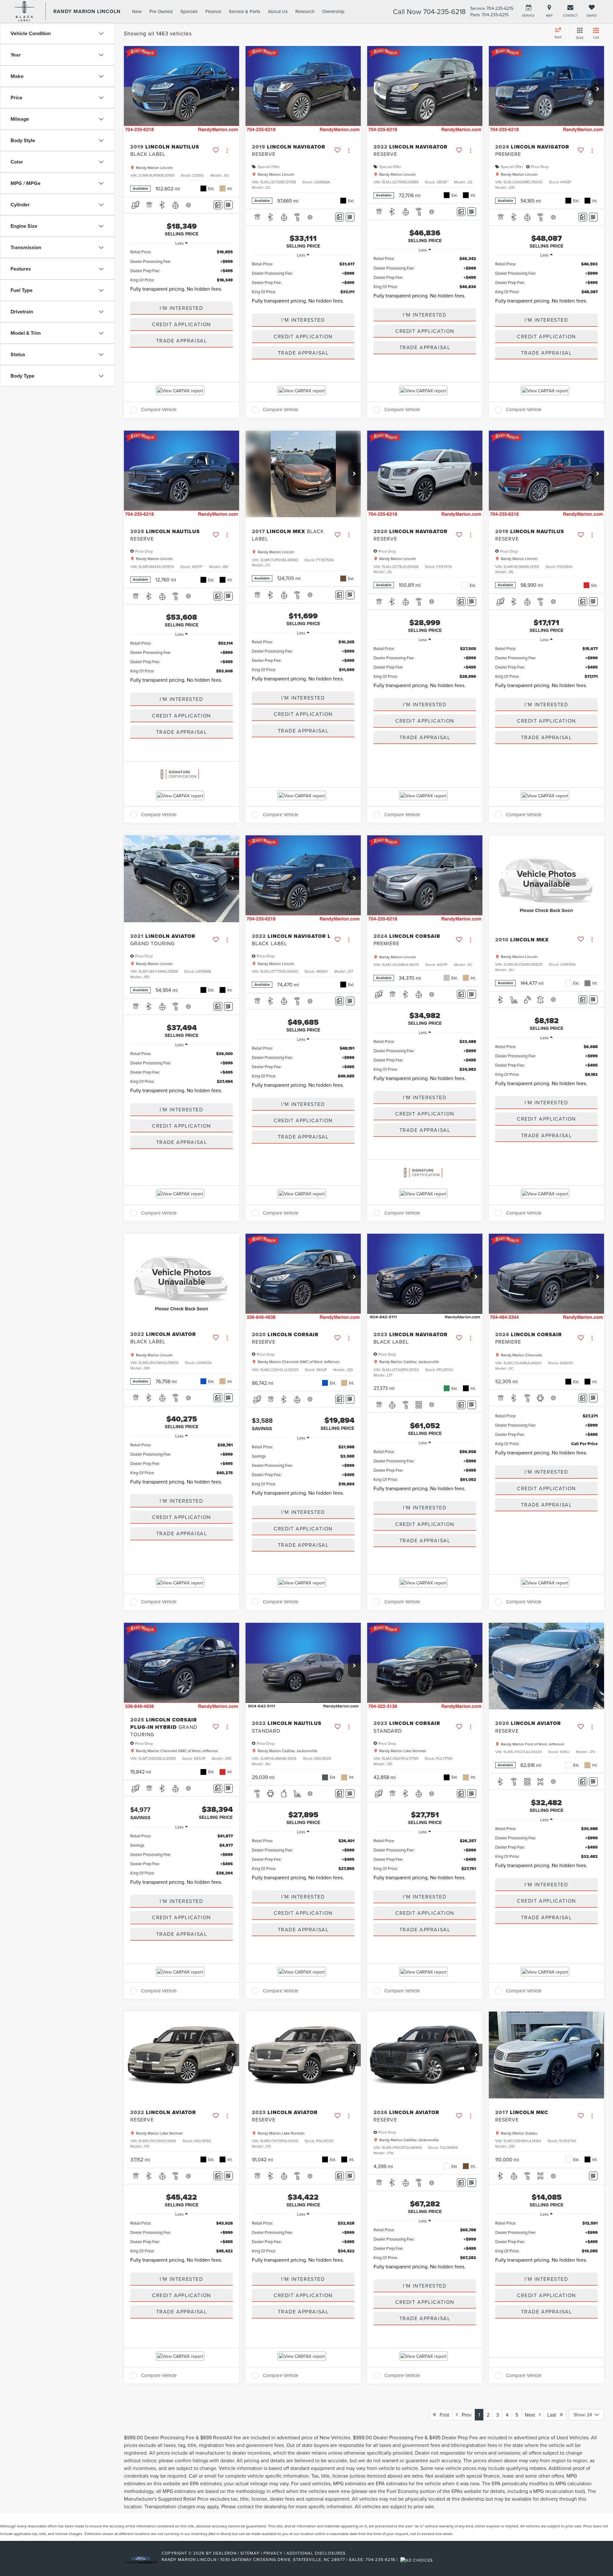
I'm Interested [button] (181, 308)
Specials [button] (189, 11)
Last (554, 2415)
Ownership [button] (333, 11)
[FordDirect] (141, 2559)
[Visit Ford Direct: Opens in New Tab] (417, 2559)
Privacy (273, 2553)
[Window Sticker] (228, 205)
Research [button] (305, 11)
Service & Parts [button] (245, 11)
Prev (465, 2415)
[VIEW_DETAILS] (546, 879)
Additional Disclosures (316, 2553)
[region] (182, 272)
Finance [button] (213, 11)
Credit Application (182, 324)
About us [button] (278, 11)
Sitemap (250, 2553)
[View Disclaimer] (189, 205)
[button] (233, 89)
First (443, 2415)
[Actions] (227, 150)
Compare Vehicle (159, 410)
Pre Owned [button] (161, 11)
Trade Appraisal (182, 341)
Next (532, 2415)
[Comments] (218, 205)
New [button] (137, 11)
